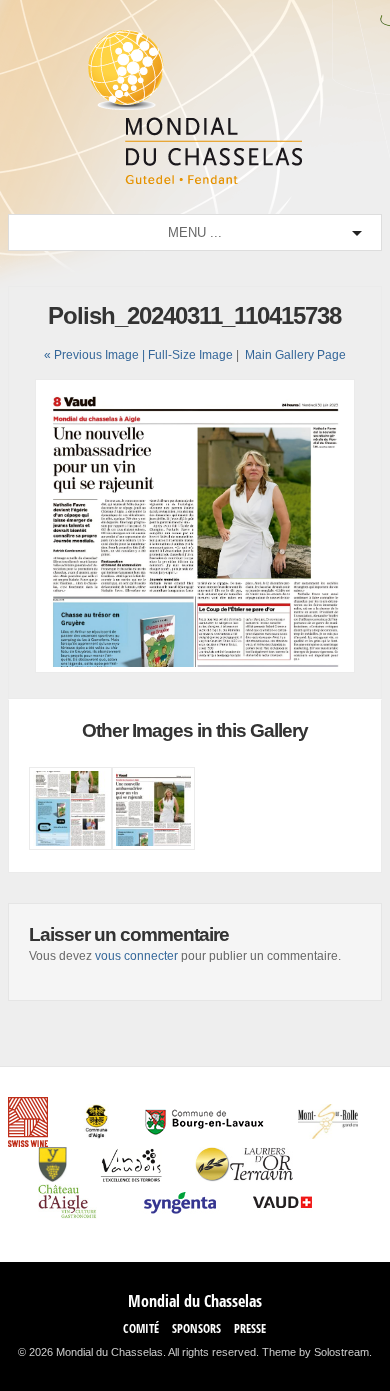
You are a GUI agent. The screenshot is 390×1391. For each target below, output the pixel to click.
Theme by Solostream (315, 1352)
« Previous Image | (96, 355)
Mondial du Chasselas (195, 1301)
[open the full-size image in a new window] (195, 669)
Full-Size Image (190, 355)
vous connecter (136, 956)
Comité (141, 1328)
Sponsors (196, 1328)
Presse (250, 1328)
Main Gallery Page (295, 355)
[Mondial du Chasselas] (195, 180)
